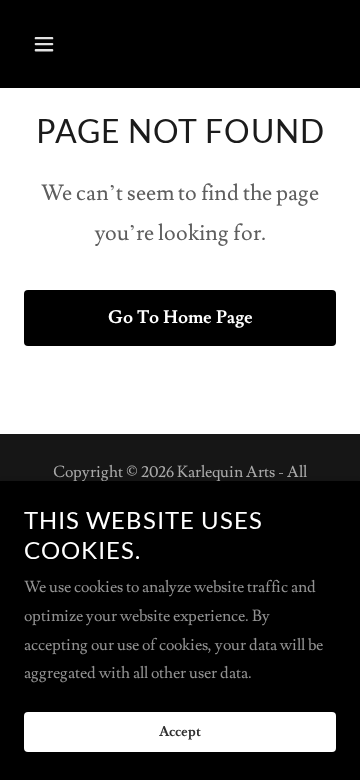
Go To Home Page (180, 317)
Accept (180, 732)
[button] (59, 44)
